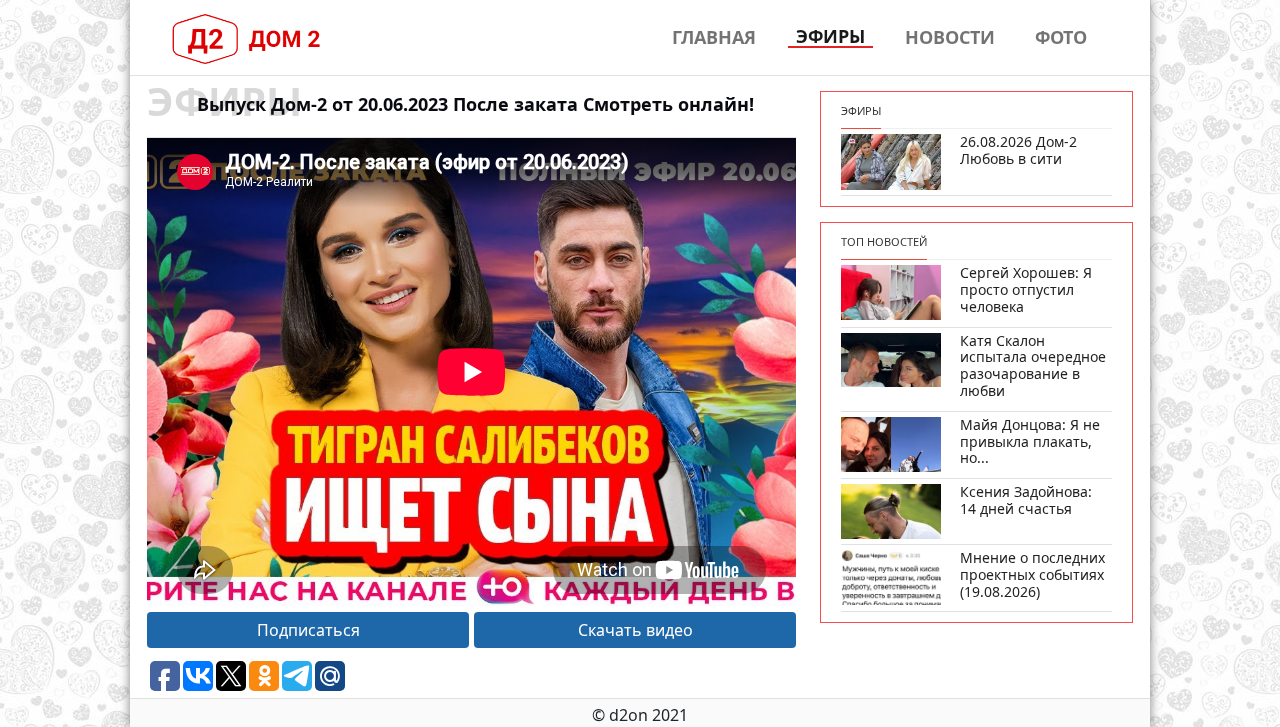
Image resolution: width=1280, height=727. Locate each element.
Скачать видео (635, 630)
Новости (950, 37)
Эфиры (830, 37)
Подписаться (308, 630)
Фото (1061, 37)
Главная (714, 37)
